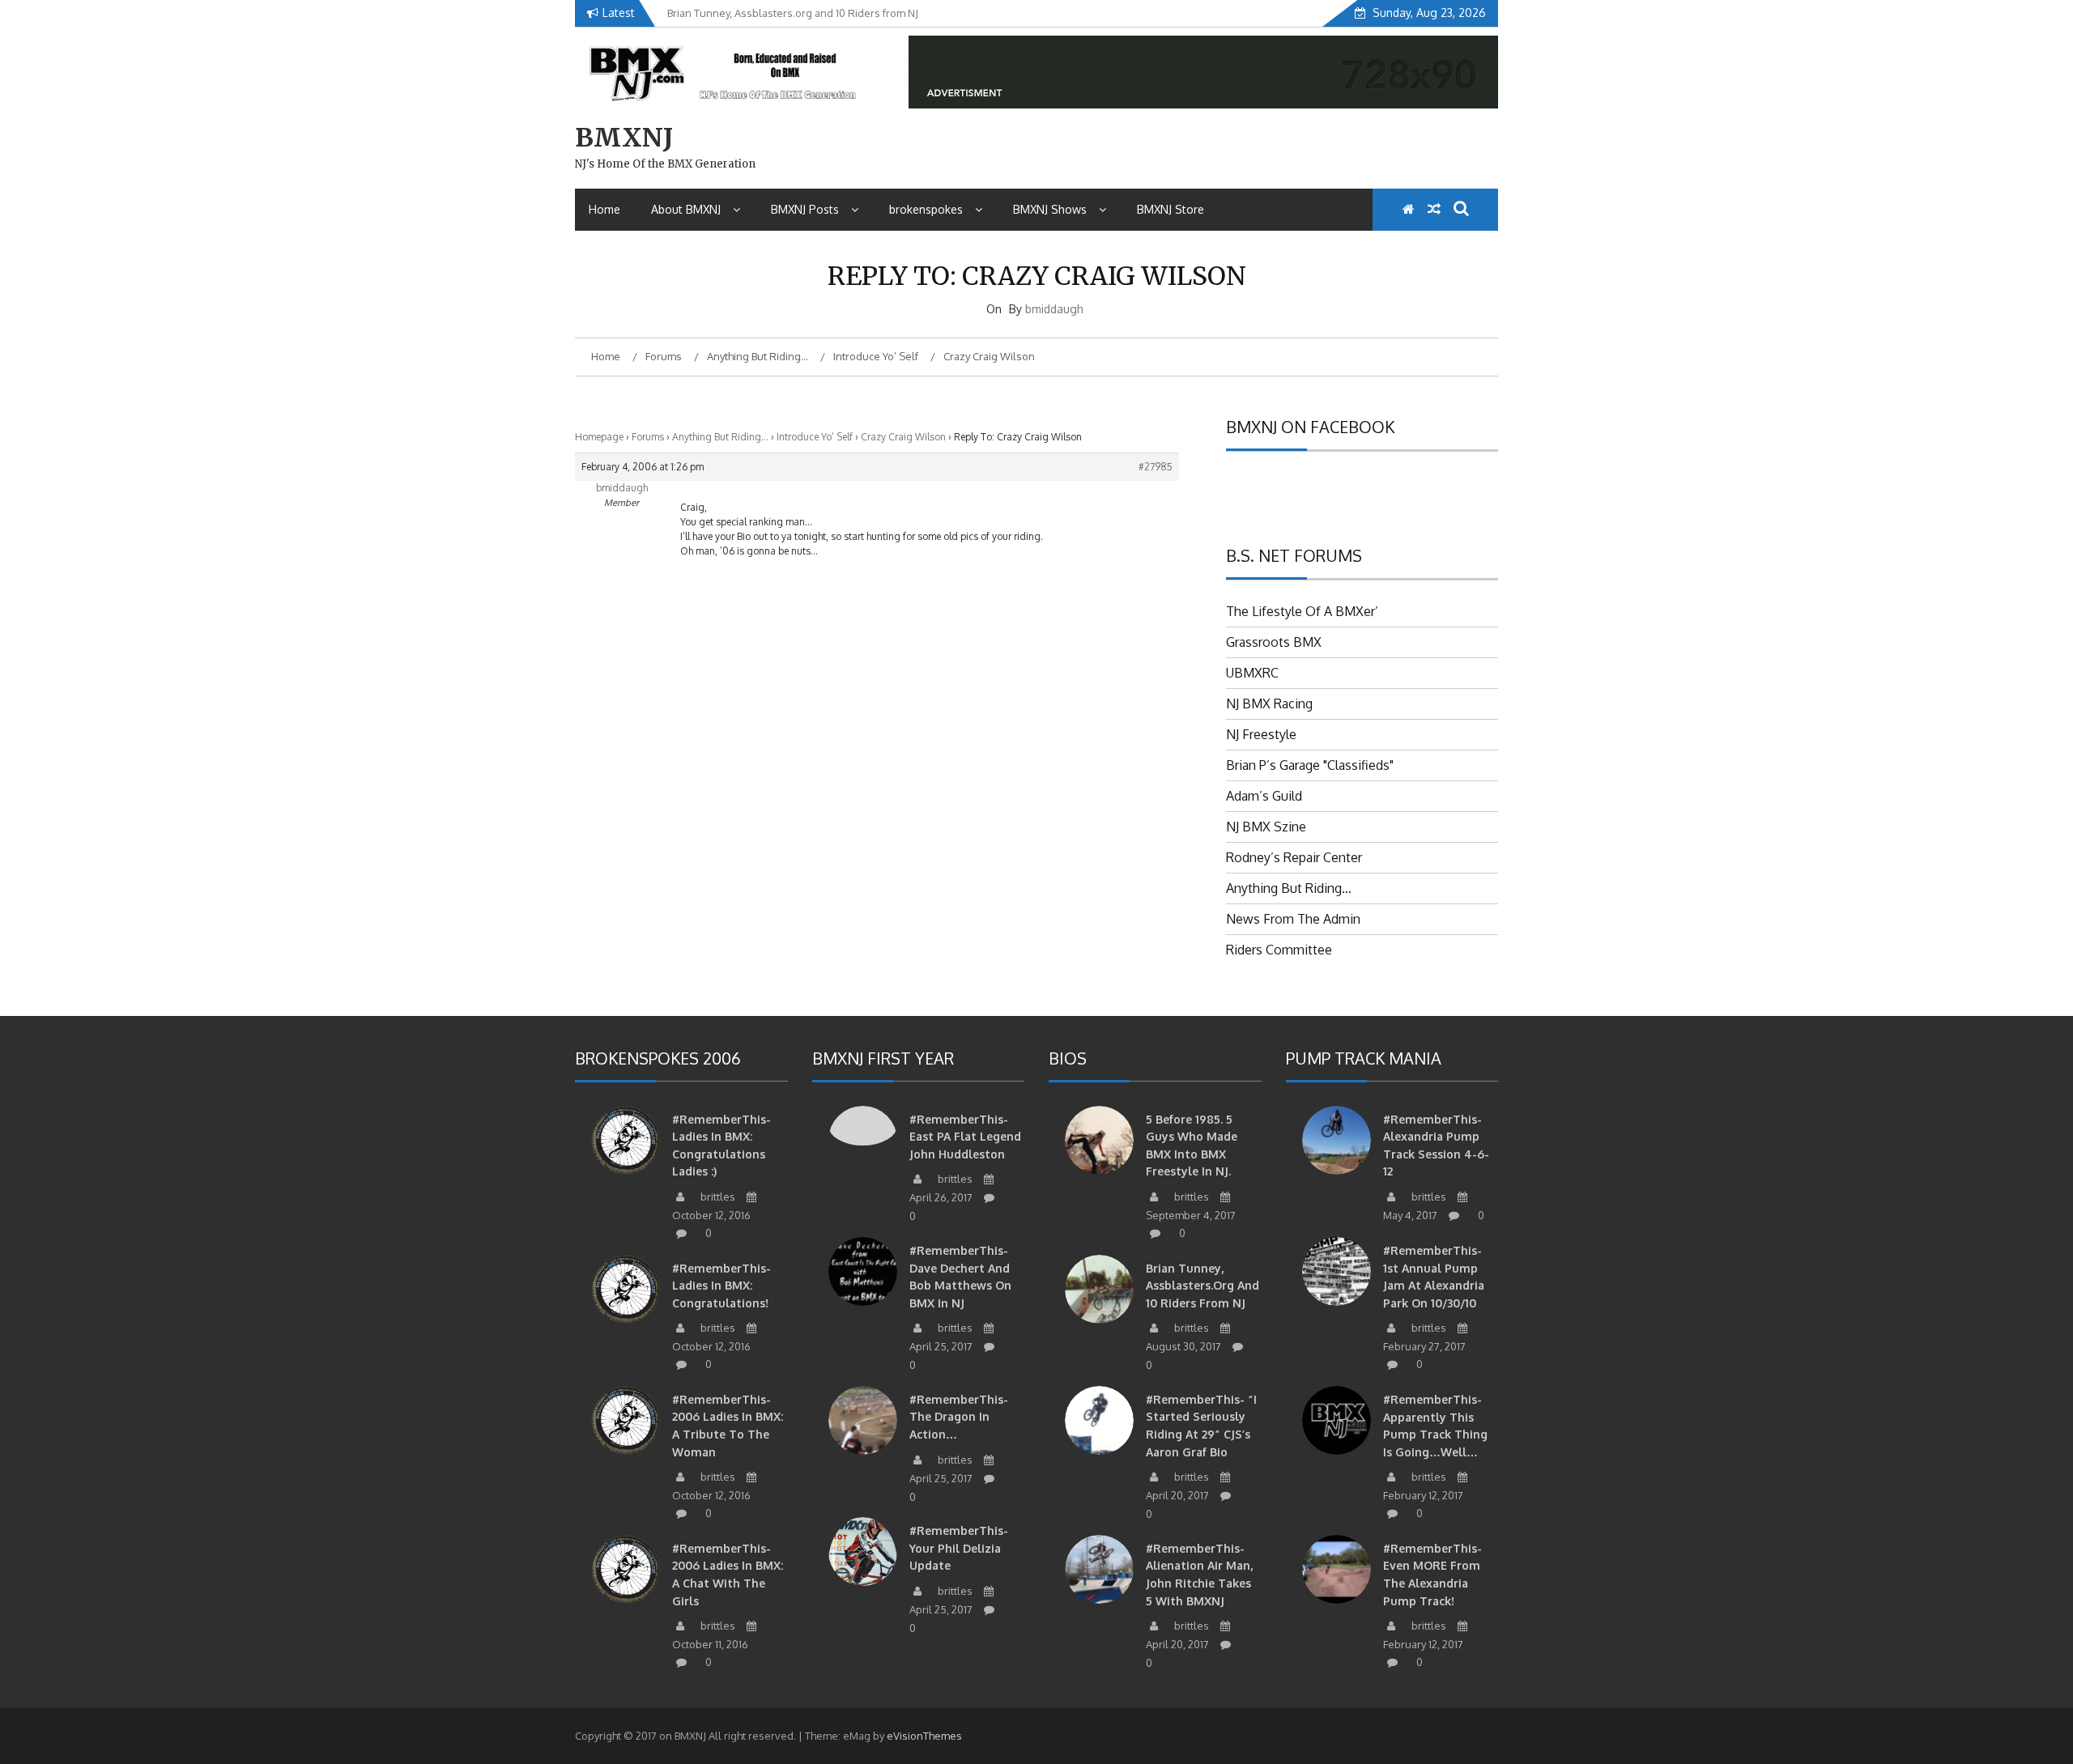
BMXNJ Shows (1050, 209)
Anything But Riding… (720, 437)
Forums (648, 437)
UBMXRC (1252, 673)
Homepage (599, 437)
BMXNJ (624, 138)
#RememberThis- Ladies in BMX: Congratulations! (722, 1286)
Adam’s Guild (1264, 796)
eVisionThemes (924, 1736)
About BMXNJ (686, 209)
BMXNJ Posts (805, 209)
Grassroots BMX (1274, 642)
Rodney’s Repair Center (1294, 857)
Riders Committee (1279, 950)
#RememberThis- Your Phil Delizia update (959, 1548)
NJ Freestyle (1261, 734)
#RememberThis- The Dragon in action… (959, 1417)
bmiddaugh (1054, 309)
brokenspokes (926, 209)
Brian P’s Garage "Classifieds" (1310, 765)
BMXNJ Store (1171, 209)
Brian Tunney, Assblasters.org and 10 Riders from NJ (1203, 1286)
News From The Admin (1293, 919)
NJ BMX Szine (1266, 827)
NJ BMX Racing (1269, 703)
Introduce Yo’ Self (815, 437)
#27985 (1156, 467)
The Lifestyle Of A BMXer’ (1302, 611)
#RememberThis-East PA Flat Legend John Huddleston (965, 1137)
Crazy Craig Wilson (903, 437)
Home (604, 209)
